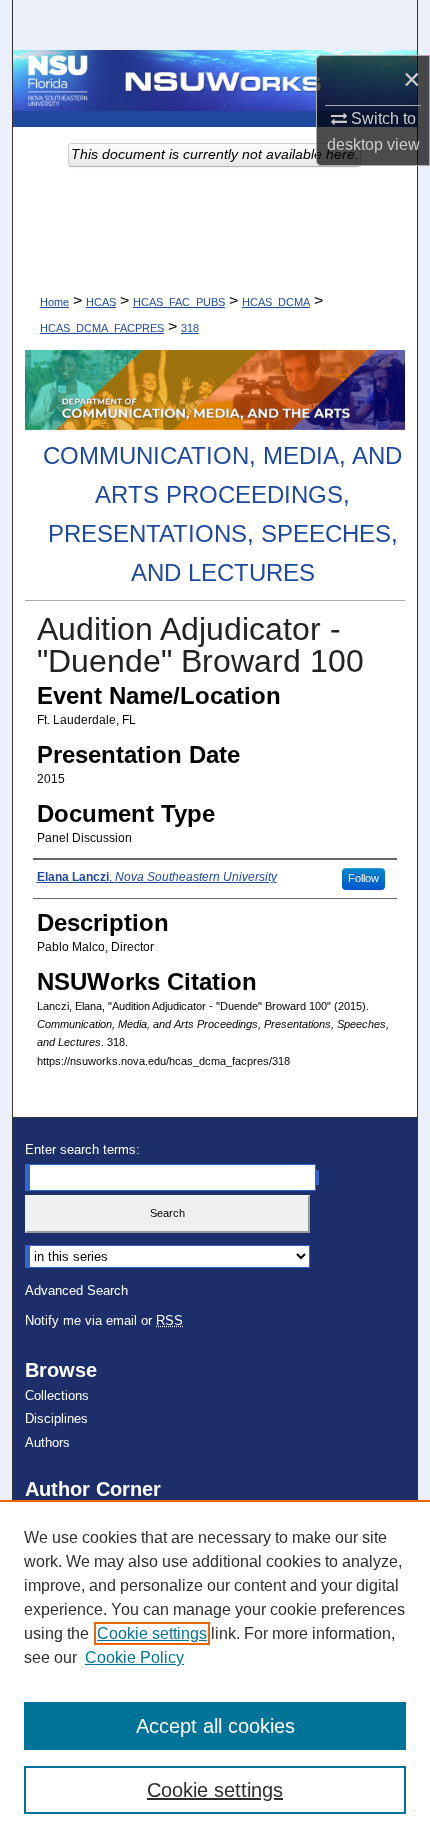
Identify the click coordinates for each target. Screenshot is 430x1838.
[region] (215, 1669)
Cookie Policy (134, 1657)
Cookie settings (152, 1633)
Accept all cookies (215, 1726)
